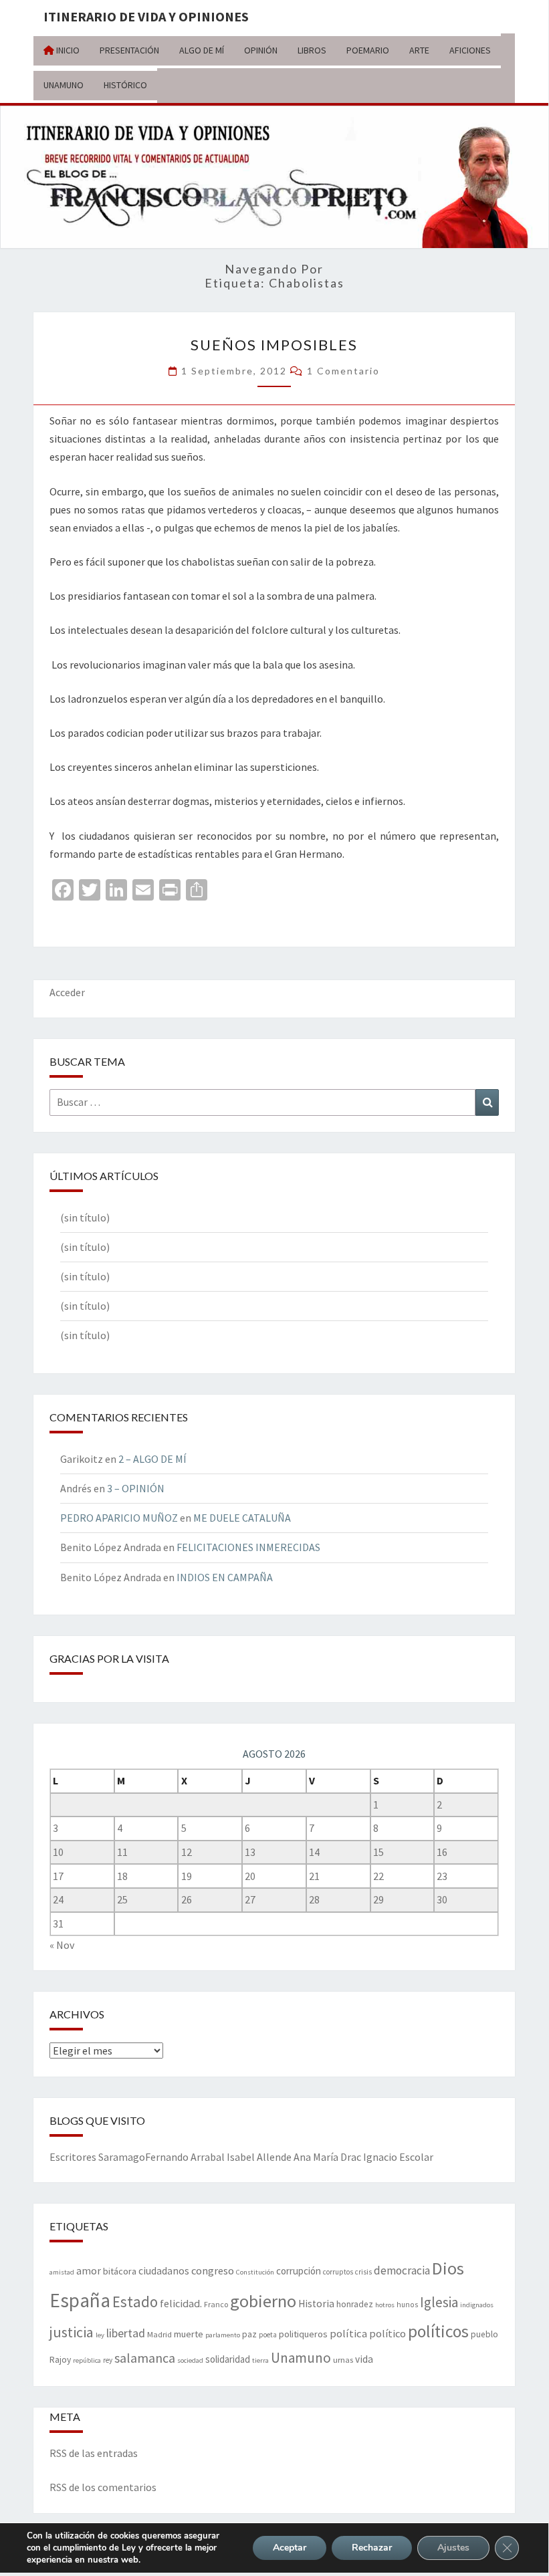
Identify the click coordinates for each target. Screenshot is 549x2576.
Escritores (73, 2157)
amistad (62, 2272)
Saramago (122, 2157)
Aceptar (290, 2548)
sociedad (190, 2360)
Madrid (159, 2334)
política (348, 2334)
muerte (189, 2334)
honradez (355, 2304)
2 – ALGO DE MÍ (152, 1459)
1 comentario (343, 371)
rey (108, 2360)
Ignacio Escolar (398, 2157)
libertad (126, 2333)
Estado (135, 2302)
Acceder (67, 992)
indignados (477, 2305)
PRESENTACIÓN (129, 50)
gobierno (263, 2301)
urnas (343, 2359)
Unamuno (301, 2358)
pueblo (484, 2334)
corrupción (299, 2271)
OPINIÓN (261, 50)
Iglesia (439, 2302)
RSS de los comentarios (103, 2487)
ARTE (419, 50)
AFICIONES (470, 50)
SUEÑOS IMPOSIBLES (274, 345)
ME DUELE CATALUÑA (242, 1518)
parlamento (223, 2335)
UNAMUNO (64, 85)
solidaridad (228, 2359)
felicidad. (181, 2303)
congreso (213, 2270)
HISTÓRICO (125, 85)
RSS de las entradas (94, 2453)
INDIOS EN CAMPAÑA (225, 1577)
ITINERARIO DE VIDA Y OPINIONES (146, 16)
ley (100, 2335)
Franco (216, 2304)
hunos (407, 2305)
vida (364, 2359)
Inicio (67, 50)
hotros (385, 2305)
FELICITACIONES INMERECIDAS (248, 1547)
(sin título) (85, 1217)
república (87, 2360)
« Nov (62, 1945)
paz (249, 2334)
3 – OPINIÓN (136, 1488)
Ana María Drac (327, 2157)
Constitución (255, 2272)
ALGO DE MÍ (202, 50)
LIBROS (312, 50)
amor (89, 2270)
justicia (72, 2332)
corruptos (338, 2272)
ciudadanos (164, 2271)
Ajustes (453, 2548)
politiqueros (303, 2334)
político (388, 2333)
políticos (438, 2331)
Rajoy (60, 2360)
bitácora (120, 2271)
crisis (363, 2272)
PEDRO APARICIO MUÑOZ (119, 1518)
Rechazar (372, 2548)
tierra (260, 2360)
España (80, 2300)
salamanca (145, 2358)
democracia (402, 2270)
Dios (448, 2268)
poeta (268, 2335)
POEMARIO (368, 50)
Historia (316, 2304)
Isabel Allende (259, 2157)
